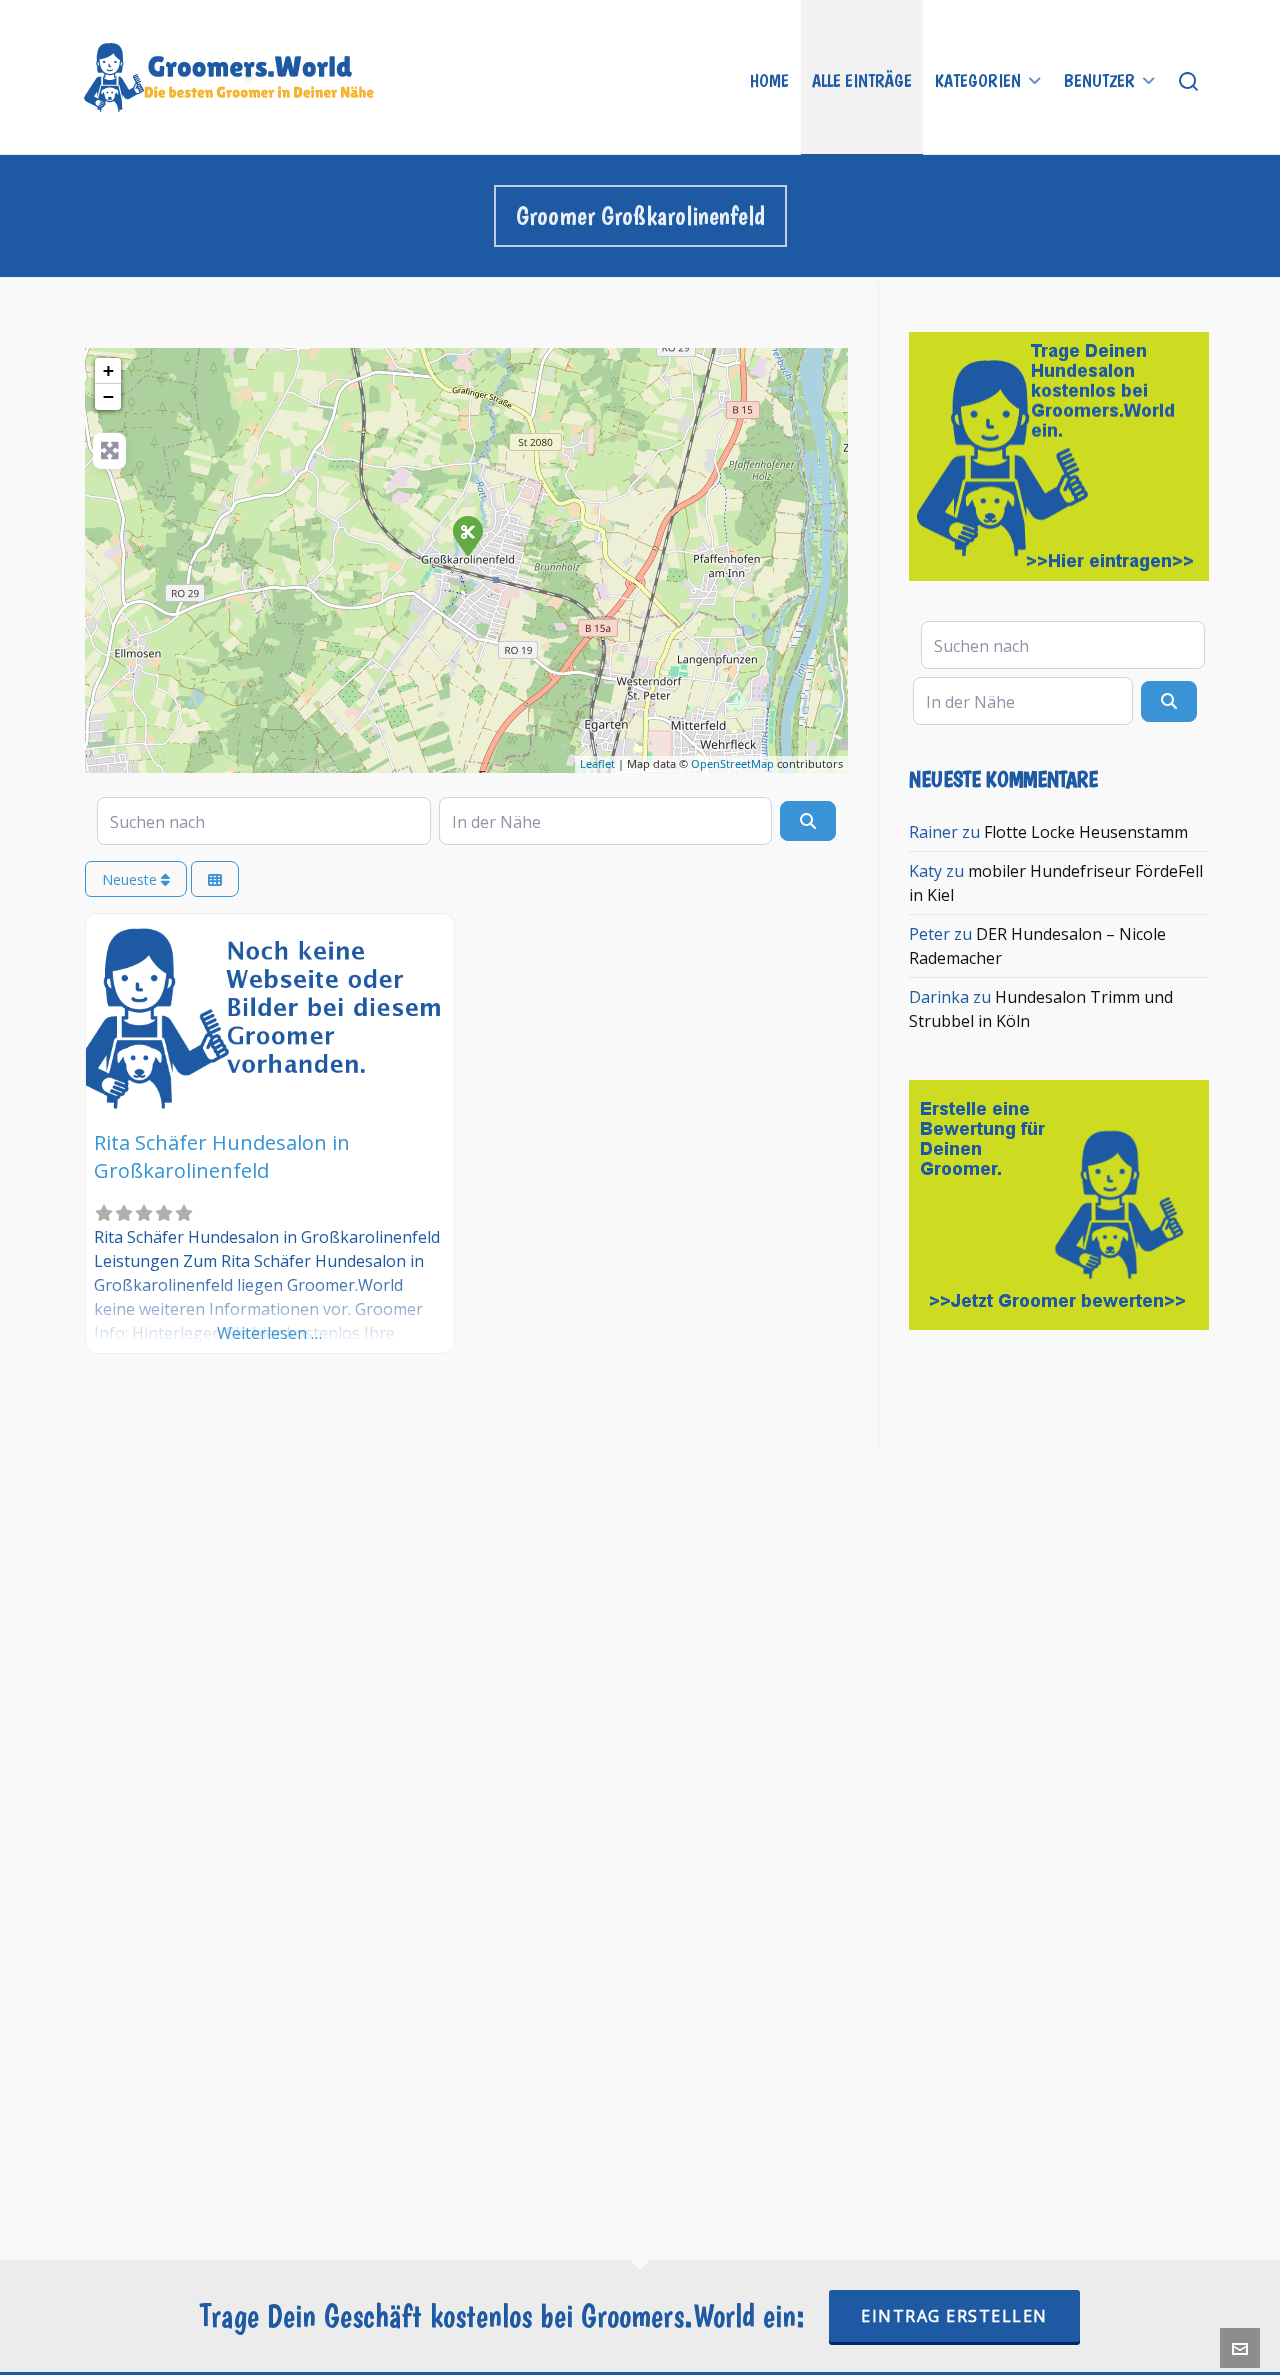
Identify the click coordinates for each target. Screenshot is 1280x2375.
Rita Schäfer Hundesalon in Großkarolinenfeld (222, 1156)
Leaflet (597, 763)
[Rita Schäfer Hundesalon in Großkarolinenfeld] (467, 535)
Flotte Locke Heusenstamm (1086, 832)
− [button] (108, 396)
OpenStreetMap (732, 763)
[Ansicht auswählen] (215, 879)
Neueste (131, 879)
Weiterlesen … (269, 1333)
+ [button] (108, 370)
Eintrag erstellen (954, 2316)
